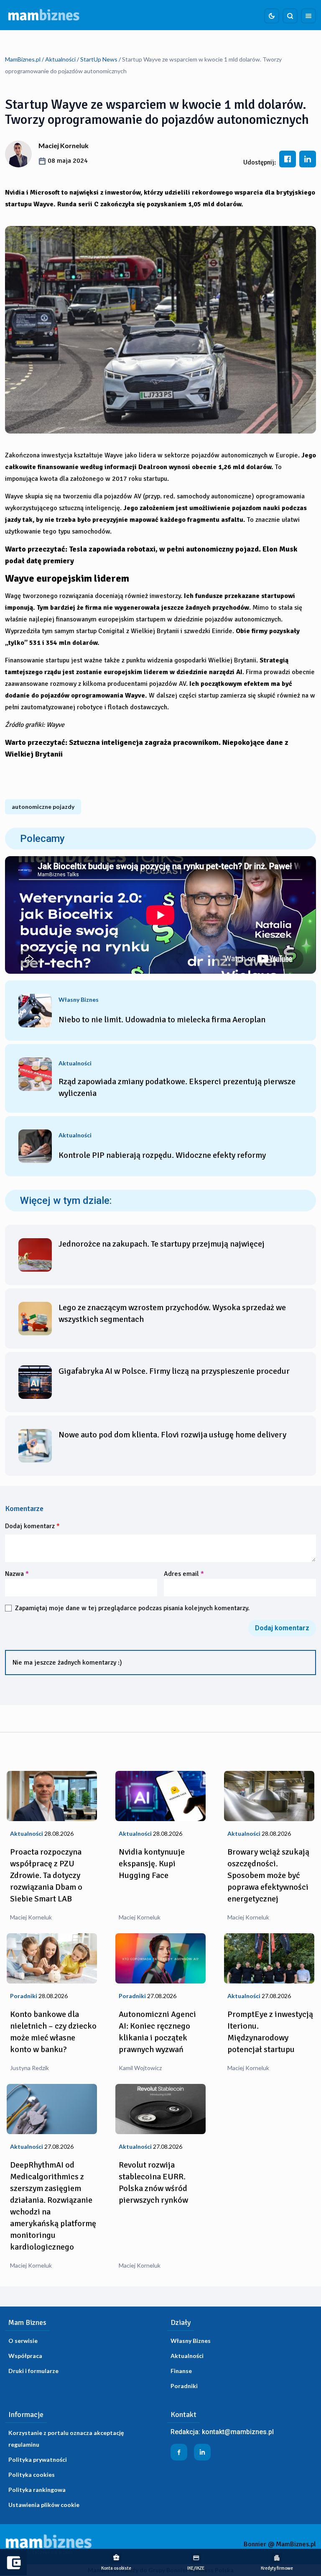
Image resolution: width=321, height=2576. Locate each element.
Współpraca (25, 2356)
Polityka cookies (32, 2475)
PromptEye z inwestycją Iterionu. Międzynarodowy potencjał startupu (270, 2032)
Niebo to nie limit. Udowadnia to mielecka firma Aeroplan (162, 1020)
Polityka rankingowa (37, 2490)
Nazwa (17, 1574)
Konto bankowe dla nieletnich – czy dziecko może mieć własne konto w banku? (53, 2032)
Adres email (184, 1574)
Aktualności (60, 59)
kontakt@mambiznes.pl (238, 2432)
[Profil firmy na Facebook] (179, 2452)
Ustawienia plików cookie (44, 2505)
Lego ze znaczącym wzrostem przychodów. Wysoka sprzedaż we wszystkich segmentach (172, 1313)
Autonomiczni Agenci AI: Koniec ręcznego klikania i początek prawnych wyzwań (157, 2032)
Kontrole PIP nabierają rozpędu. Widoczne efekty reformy (162, 1155)
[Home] (44, 15)
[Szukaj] (290, 16)
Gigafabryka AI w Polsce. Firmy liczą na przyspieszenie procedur (174, 1371)
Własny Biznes (191, 2341)
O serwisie (23, 2341)
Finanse (181, 2371)
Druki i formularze (33, 2371)
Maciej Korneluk (64, 145)
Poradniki (184, 2386)
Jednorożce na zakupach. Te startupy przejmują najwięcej (162, 1244)
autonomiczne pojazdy (43, 807)
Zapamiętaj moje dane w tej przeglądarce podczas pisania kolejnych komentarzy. (132, 1608)
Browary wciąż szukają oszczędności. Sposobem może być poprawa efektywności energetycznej (268, 1875)
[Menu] (308, 16)
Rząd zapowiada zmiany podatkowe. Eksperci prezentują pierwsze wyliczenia (177, 1087)
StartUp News (99, 59)
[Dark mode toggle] (272, 16)
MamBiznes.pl (23, 59)
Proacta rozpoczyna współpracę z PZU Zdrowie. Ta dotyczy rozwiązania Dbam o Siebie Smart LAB (46, 1875)
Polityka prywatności (38, 2459)
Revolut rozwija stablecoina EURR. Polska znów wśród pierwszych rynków (153, 2182)
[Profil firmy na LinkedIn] (202, 2452)
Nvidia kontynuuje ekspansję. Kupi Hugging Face (152, 1864)
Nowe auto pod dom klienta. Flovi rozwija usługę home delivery (172, 1435)
